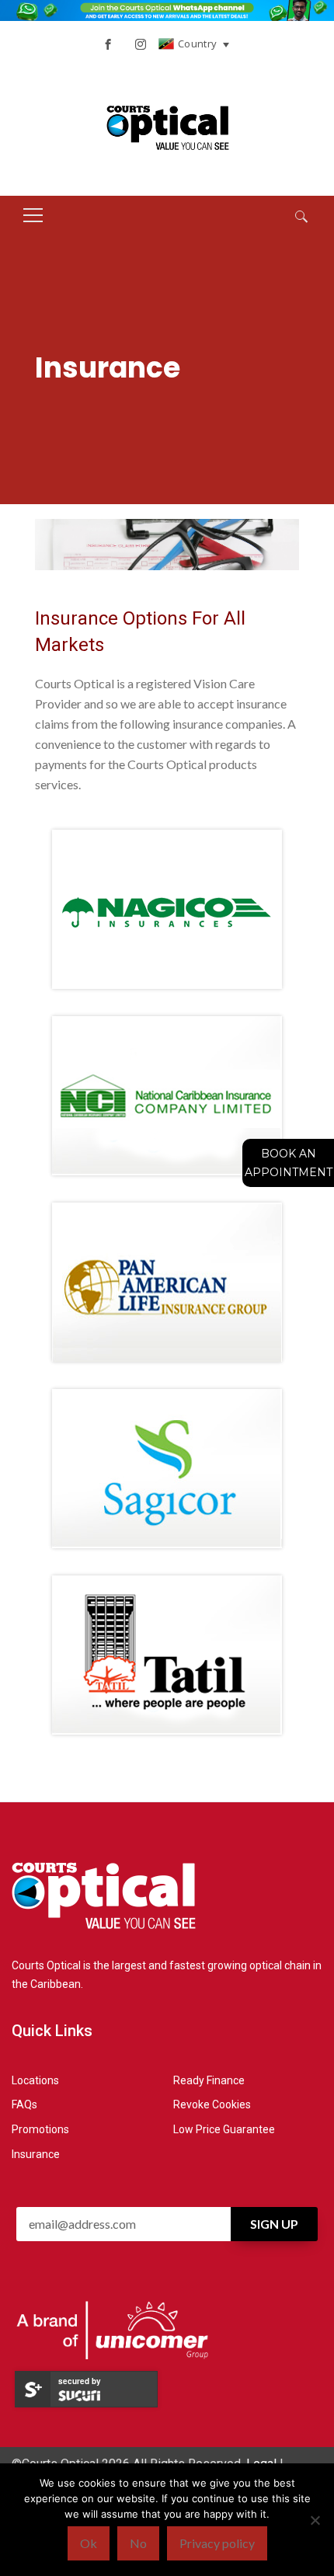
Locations (35, 2080)
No (138, 2543)
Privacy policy (217, 2543)
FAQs (24, 2104)
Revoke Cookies (212, 2104)
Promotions (40, 2129)
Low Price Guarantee (224, 2129)
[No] (315, 2520)
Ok (89, 2543)
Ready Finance (209, 2080)
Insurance (36, 2154)
